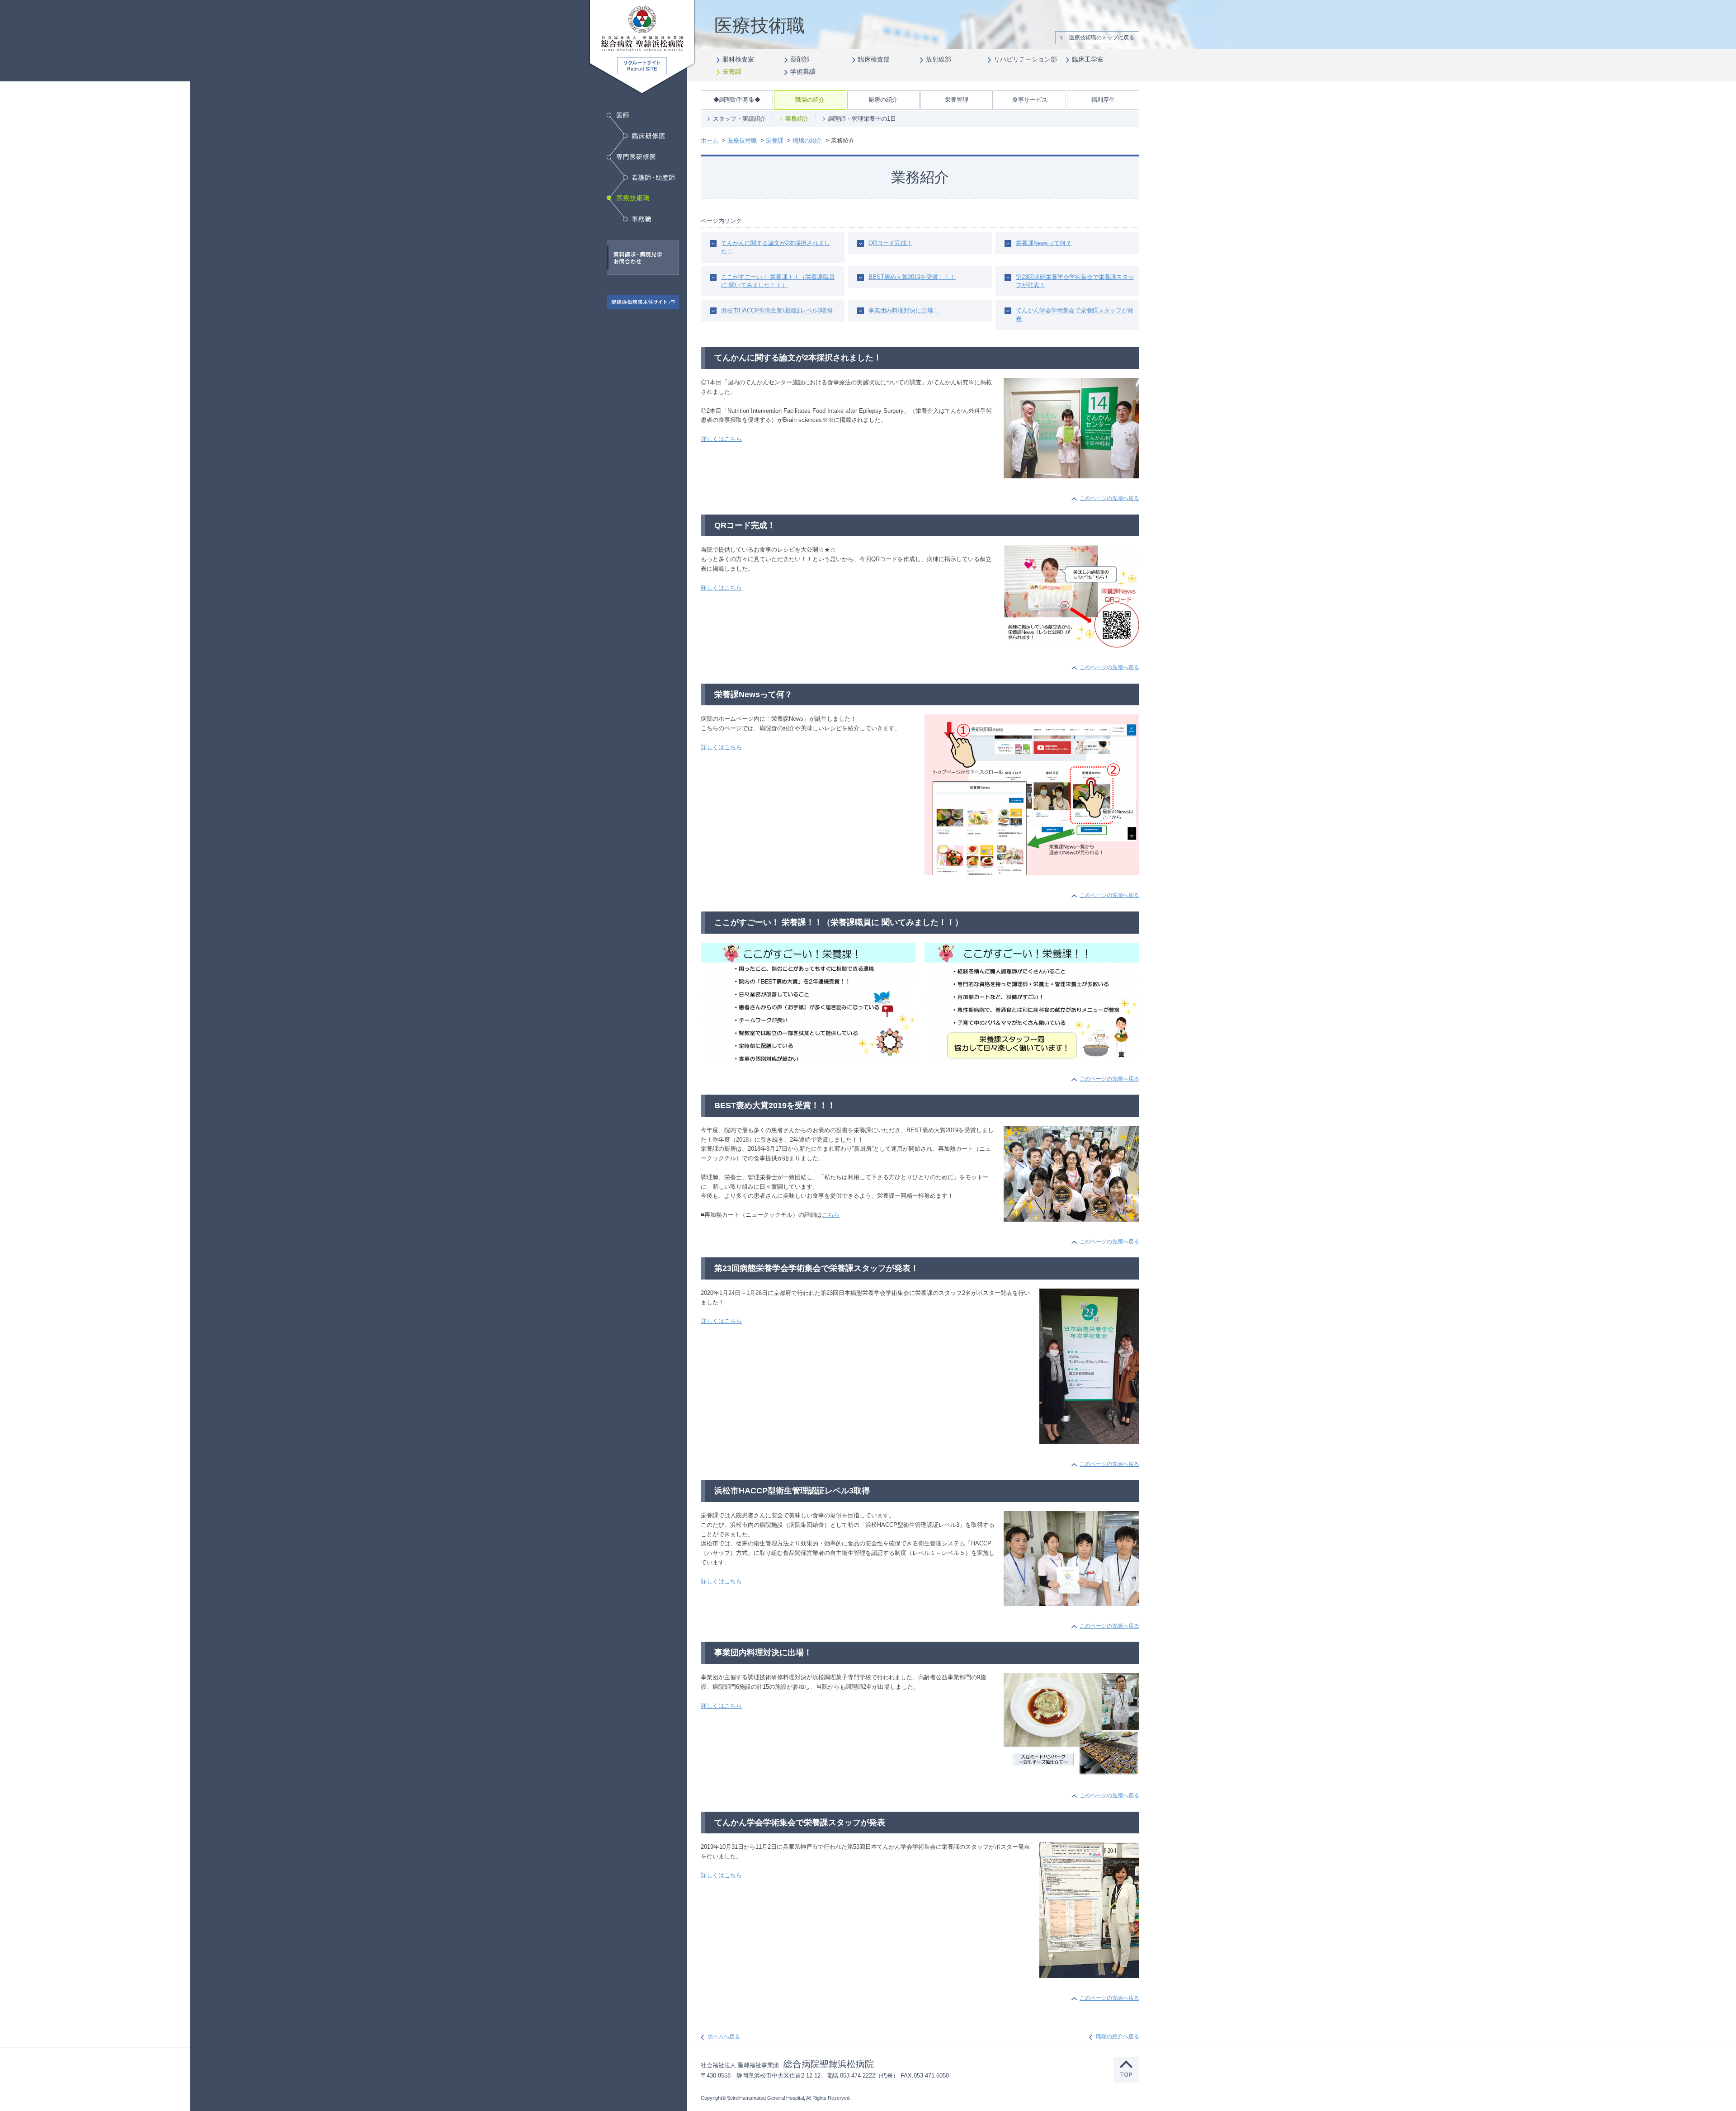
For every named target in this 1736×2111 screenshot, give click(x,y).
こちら (831, 1215)
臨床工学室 (1088, 59)
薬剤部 (800, 59)
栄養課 (732, 71)
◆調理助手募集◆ (737, 100)
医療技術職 (630, 198)
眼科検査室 (738, 59)
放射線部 (939, 59)
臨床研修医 (644, 136)
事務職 (637, 219)
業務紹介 (797, 119)
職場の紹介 (810, 100)
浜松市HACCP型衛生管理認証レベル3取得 (777, 310)
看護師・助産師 (649, 178)
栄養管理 (957, 100)
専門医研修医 (631, 157)
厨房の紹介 (883, 100)
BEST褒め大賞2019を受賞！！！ (912, 277)
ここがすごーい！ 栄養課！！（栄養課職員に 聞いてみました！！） (778, 281)
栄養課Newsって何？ (1044, 243)
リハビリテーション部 (1025, 59)
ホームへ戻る (724, 2036)
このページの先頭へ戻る (1109, 498)
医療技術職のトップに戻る (1102, 38)
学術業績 (803, 71)
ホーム (710, 140)
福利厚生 (1103, 100)
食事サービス (1030, 100)
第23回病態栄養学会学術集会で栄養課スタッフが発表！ (1075, 281)
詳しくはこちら (721, 439)
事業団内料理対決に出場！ (904, 310)
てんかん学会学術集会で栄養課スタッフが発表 (1075, 314)
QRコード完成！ (890, 243)
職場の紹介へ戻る (1118, 2036)
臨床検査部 (874, 59)
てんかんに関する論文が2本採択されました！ (776, 247)
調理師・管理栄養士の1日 (862, 119)
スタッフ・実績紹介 (739, 119)
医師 (618, 115)
